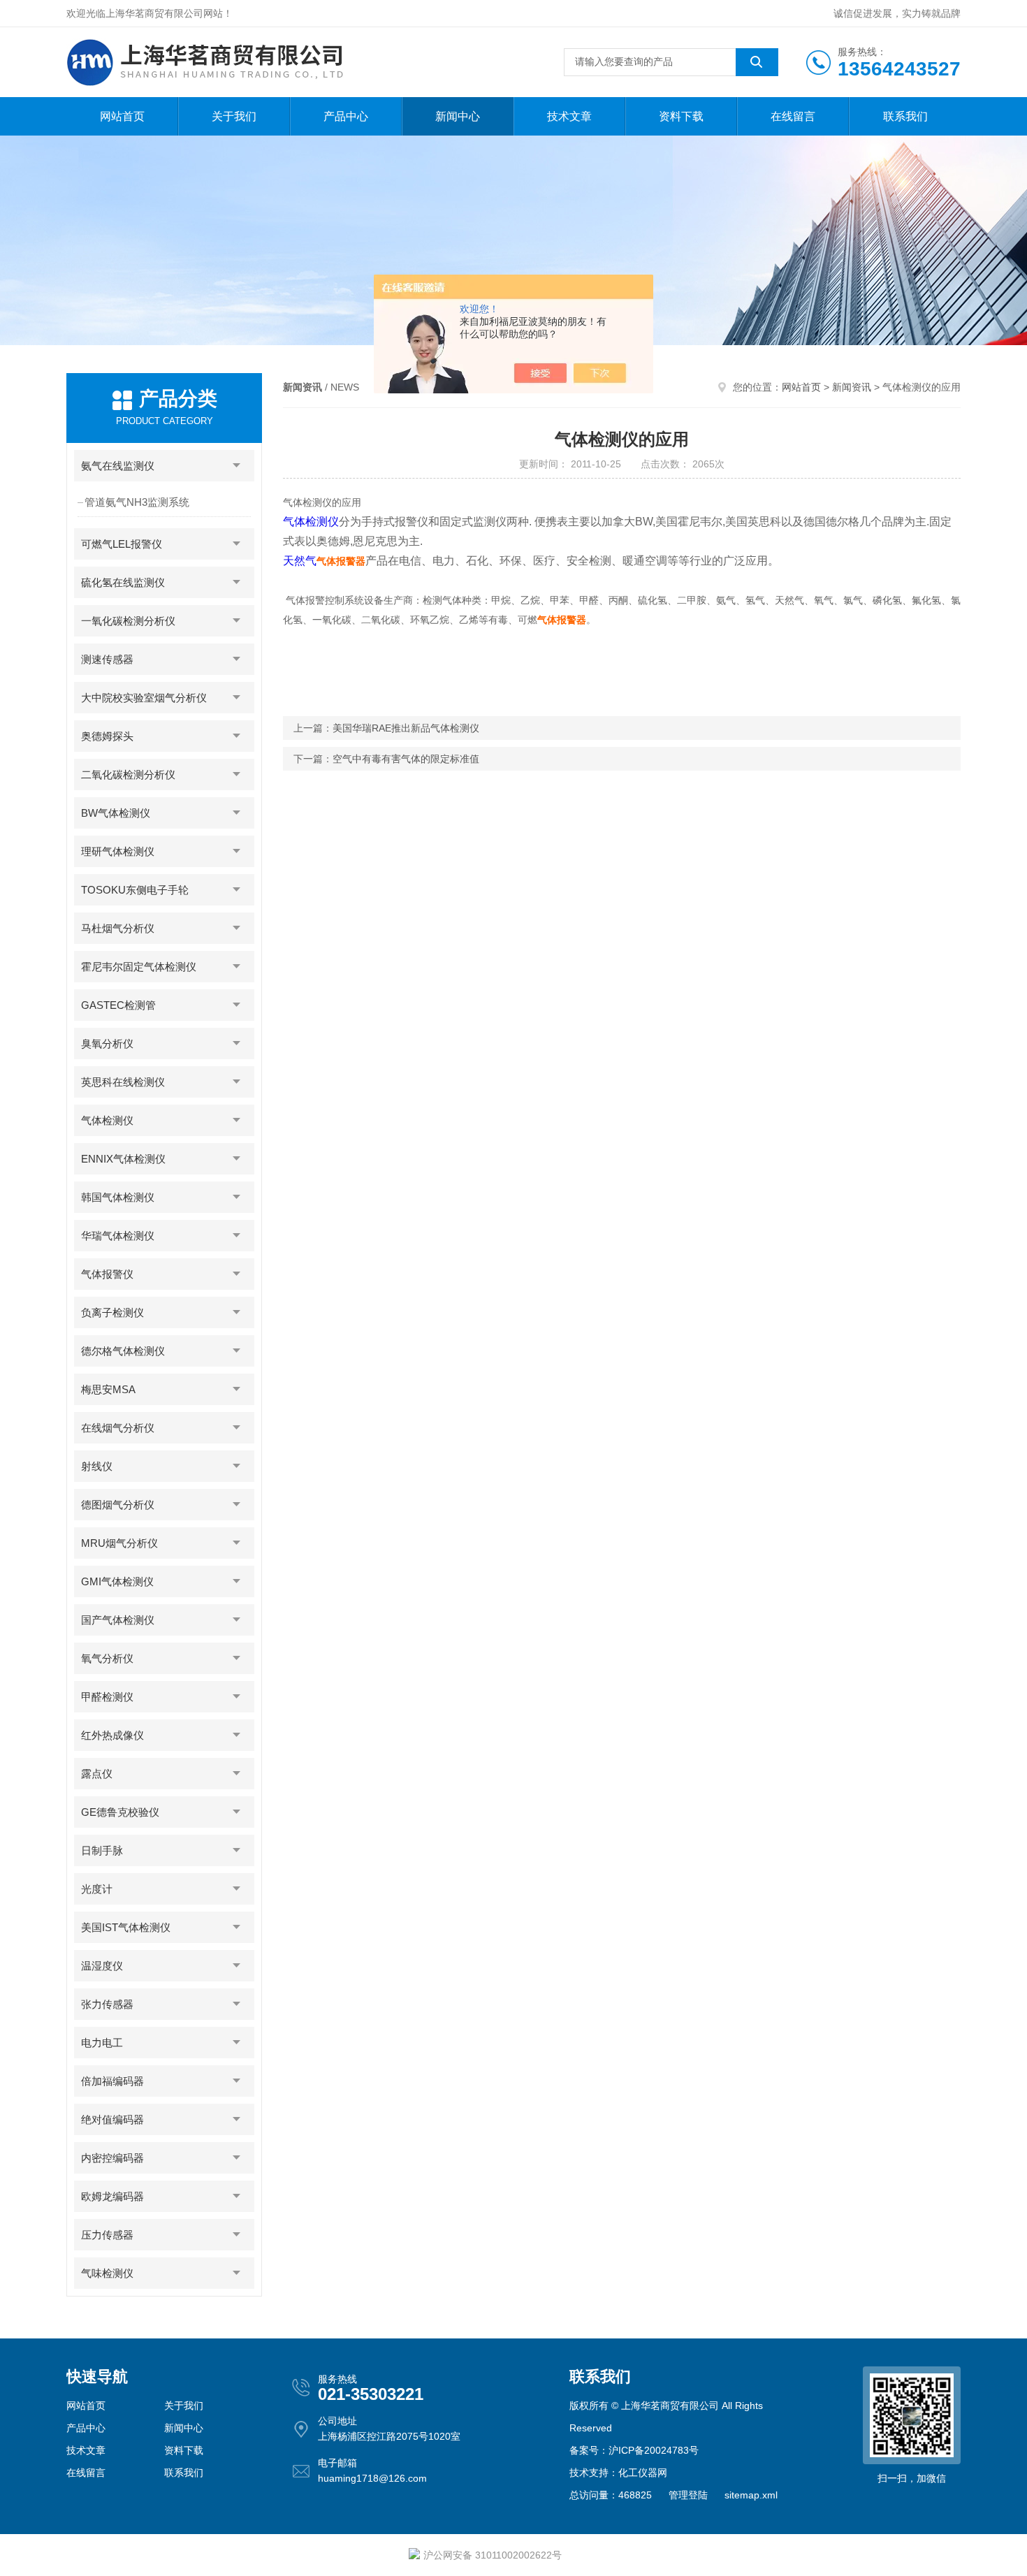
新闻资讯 (852, 387)
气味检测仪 (107, 2273)
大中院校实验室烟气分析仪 (144, 698)
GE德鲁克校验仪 (120, 1812)
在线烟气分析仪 (118, 1428)
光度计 (97, 1889)
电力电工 (102, 2043)
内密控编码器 (112, 2158)
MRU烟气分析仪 (119, 1543)
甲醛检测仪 (107, 1697)
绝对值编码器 (112, 2119)
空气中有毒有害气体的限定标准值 (406, 759)
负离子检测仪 (112, 1312)
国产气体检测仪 (118, 1620)
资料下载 (681, 116)
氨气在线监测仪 (118, 466)
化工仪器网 (643, 2473)
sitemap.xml (751, 2495)
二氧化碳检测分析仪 (128, 774)
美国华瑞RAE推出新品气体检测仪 (406, 728)
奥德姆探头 (107, 736)
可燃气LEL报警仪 (122, 544)
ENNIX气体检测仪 (123, 1159)
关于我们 (234, 116)
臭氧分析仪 (107, 1043)
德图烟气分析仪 (118, 1505)
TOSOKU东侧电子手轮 (135, 890)
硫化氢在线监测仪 (123, 582)
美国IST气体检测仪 (126, 1927)
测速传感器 (107, 659)
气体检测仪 (107, 1120)
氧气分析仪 (107, 1658)
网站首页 (122, 116)
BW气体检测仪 (116, 813)
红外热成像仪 (112, 1735)
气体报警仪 (107, 1274)
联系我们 (905, 116)
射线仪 (97, 1466)
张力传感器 (107, 2004)
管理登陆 (688, 2495)
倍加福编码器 (112, 2081)
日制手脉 (102, 1850)
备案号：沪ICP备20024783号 (634, 2450)
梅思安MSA (108, 1389)
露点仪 (97, 1774)
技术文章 (569, 116)
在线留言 (793, 116)
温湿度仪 (102, 1966)
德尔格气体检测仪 (123, 1351)
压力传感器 (107, 2235)
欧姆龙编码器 (112, 2196)
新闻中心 (458, 116)
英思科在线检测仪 (123, 1082)
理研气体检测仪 (118, 851)
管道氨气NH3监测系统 (137, 502)
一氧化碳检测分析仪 (128, 621)
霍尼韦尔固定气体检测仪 (139, 967)
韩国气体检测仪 (118, 1197)
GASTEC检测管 (118, 1005)
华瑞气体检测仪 (118, 1236)
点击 (237, 466)
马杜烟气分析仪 (118, 928)
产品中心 (346, 116)
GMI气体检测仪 (117, 1581)
